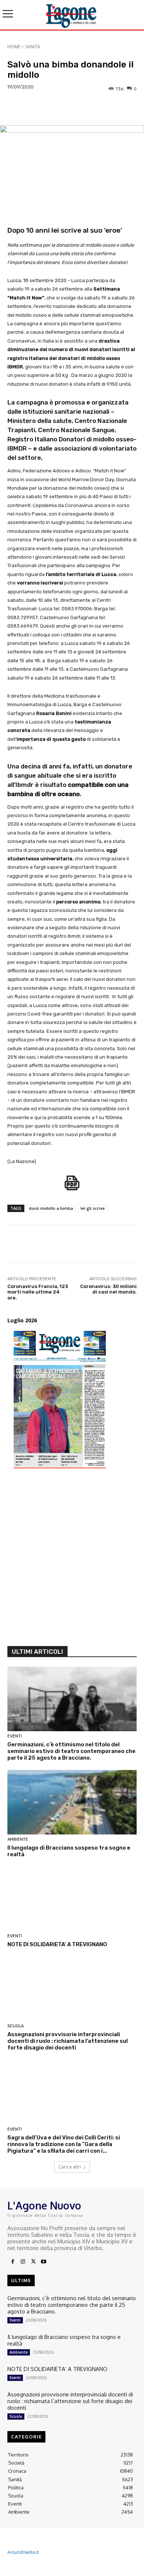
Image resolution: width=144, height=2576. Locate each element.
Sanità (33, 47)
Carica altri (70, 2167)
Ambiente (18, 1839)
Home (14, 47)
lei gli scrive (93, 1208)
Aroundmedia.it (23, 2552)
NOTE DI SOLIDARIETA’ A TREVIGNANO (57, 1944)
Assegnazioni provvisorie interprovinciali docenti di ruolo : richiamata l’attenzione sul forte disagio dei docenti (68, 2041)
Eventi (15, 1736)
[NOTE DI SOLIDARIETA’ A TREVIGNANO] (72, 1899)
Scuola (16, 2026)
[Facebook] (13, 2262)
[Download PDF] (72, 1187)
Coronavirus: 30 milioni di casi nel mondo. (108, 1289)
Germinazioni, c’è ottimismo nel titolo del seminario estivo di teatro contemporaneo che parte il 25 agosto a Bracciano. (71, 1751)
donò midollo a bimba (51, 1208)
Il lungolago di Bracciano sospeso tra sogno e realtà (64, 2340)
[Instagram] (23, 2262)
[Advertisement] (72, 1560)
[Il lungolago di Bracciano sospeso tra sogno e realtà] (72, 1802)
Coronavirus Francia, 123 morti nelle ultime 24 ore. (38, 1292)
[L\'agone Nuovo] (72, 15)
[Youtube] (44, 2262)
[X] (33, 2262)
